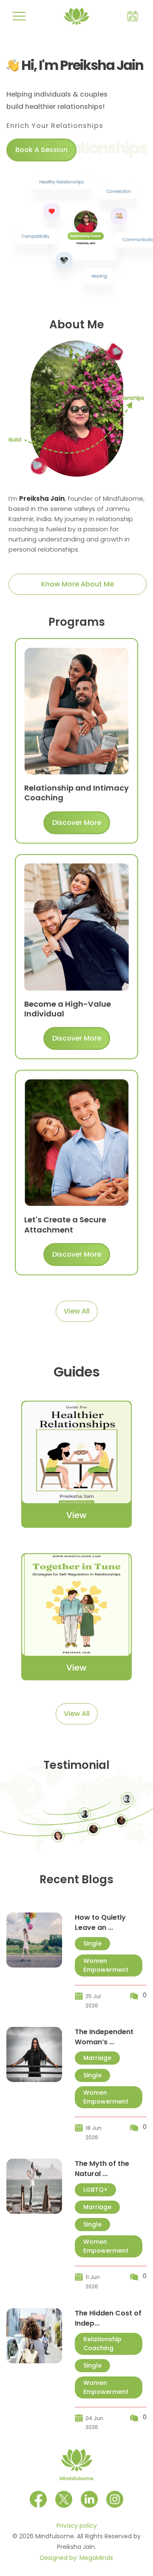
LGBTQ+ (95, 2190)
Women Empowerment (106, 1965)
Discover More (77, 823)
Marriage (97, 2058)
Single (92, 1943)
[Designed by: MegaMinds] (149, 2534)
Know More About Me (78, 584)
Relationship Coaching (102, 2344)
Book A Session (41, 150)
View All (77, 1311)
